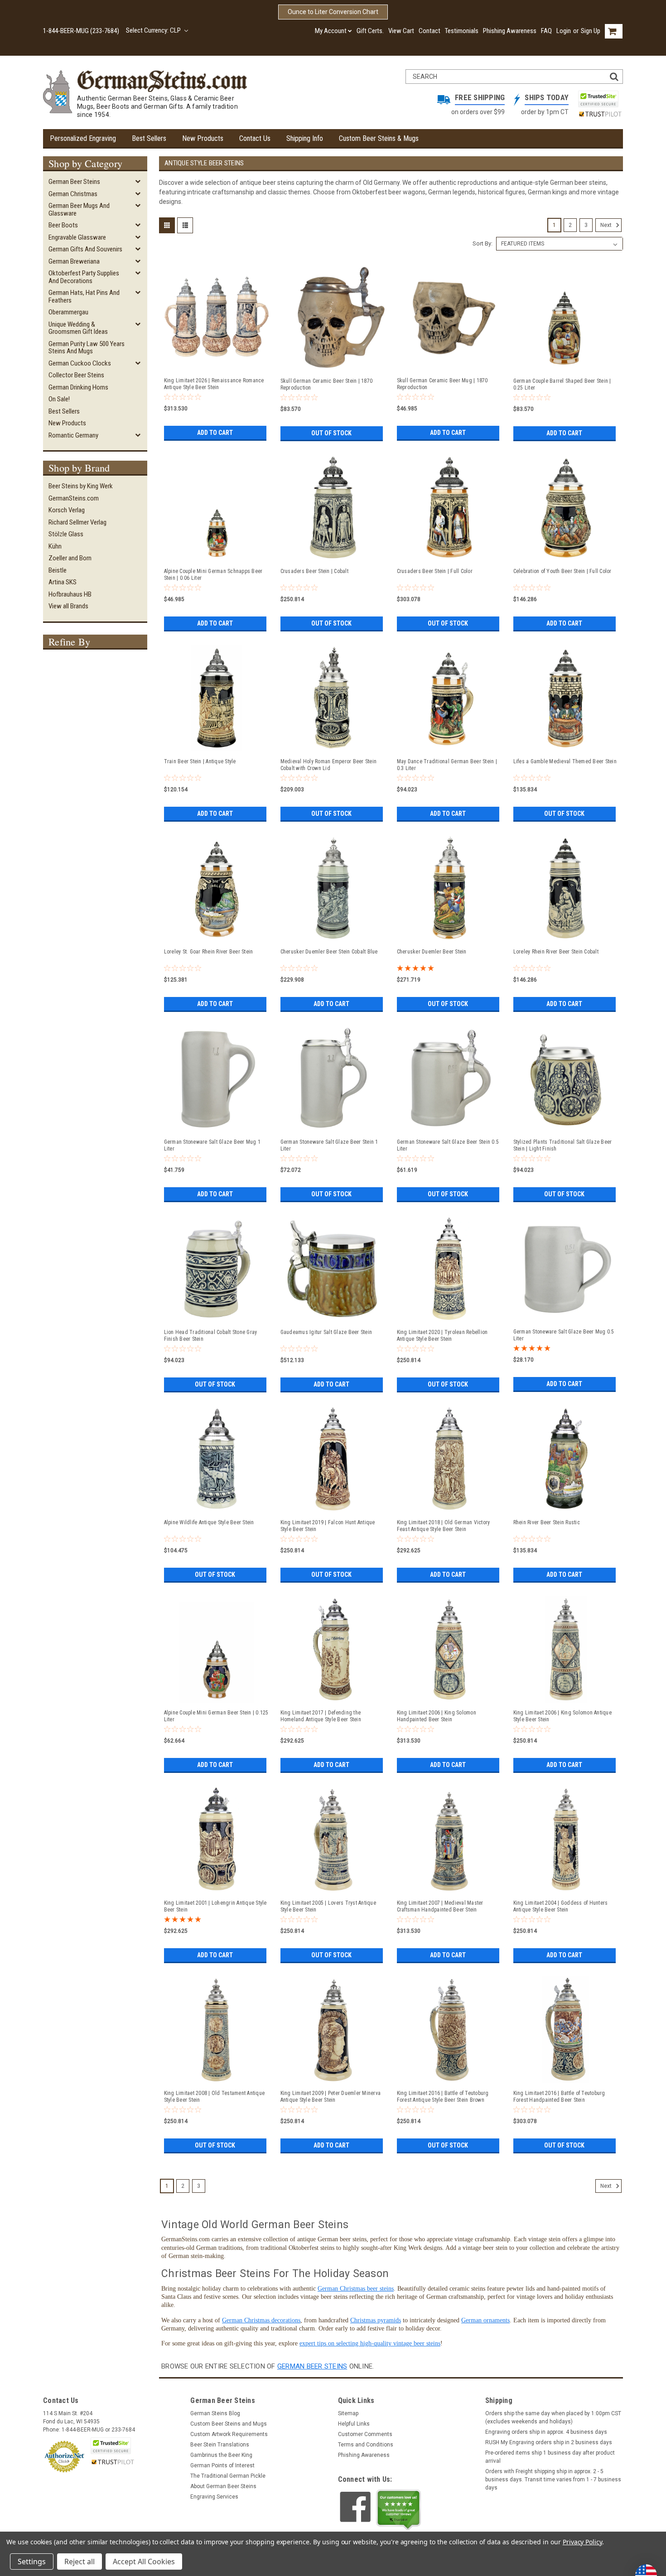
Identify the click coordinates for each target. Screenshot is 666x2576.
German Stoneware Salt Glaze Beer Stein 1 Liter (329, 1145)
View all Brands (68, 606)
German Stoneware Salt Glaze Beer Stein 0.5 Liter (448, 1145)
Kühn (55, 546)
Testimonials (462, 31)
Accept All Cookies (144, 2562)
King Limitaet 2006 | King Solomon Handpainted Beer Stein (437, 1716)
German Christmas (73, 194)
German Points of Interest (222, 2465)
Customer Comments (365, 2434)
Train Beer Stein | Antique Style (200, 761)
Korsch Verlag (67, 510)
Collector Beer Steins (76, 375)
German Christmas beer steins (356, 2289)
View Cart (401, 31)
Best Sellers (149, 138)
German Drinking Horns (78, 387)
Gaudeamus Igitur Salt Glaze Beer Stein (326, 1332)
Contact (430, 31)
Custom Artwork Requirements (229, 2434)
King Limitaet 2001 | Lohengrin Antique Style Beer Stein (215, 1906)
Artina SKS (63, 582)
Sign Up (591, 31)
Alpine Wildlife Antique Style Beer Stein (209, 1522)
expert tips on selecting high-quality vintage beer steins (370, 2343)
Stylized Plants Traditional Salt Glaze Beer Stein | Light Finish (563, 1145)
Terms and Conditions (366, 2445)
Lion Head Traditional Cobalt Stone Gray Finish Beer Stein (211, 1336)
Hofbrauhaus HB (70, 594)
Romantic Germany (73, 435)
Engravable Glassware (77, 237)
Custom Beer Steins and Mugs (229, 2424)
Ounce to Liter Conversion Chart (333, 12)
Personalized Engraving (83, 138)
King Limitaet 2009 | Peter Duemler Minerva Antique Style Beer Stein (331, 2097)
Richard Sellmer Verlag (77, 522)
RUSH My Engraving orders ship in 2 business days (549, 2442)
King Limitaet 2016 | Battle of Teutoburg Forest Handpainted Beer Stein (559, 2097)
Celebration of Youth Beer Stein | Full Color (562, 571)
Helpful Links (354, 2424)
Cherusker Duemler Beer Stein (432, 952)
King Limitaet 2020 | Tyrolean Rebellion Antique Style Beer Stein (442, 1336)
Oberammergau (68, 312)
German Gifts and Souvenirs (85, 249)
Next (607, 225)
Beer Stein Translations (220, 2445)
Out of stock (331, 433)
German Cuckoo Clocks (80, 363)
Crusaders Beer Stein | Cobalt (314, 571)
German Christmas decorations (261, 2320)
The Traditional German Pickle (228, 2476)
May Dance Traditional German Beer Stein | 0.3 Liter (447, 765)
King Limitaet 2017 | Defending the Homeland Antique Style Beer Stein (321, 1716)
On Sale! (59, 399)
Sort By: (483, 243)
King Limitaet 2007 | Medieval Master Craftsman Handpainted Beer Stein (440, 1906)
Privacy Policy (582, 2542)
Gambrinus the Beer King (221, 2455)
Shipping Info (305, 138)
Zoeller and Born (70, 558)
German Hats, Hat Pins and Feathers (84, 296)
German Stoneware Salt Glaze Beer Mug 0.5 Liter (564, 1335)
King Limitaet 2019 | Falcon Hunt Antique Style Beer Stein (328, 1526)
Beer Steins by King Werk (81, 486)
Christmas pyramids (376, 2320)
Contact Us (255, 138)
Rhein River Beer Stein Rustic (547, 1522)
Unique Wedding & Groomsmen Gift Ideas (78, 328)
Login (564, 31)
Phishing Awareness (510, 31)
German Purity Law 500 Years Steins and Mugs (87, 348)
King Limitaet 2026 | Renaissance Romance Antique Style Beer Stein (214, 384)
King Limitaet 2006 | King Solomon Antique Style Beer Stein (562, 1716)
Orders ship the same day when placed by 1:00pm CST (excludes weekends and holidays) (553, 2417)
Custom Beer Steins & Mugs (379, 138)
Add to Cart (215, 433)
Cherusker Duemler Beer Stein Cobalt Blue (329, 952)
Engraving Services (214, 2497)
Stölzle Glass (66, 534)
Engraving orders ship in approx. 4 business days (546, 2432)
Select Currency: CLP (154, 30)
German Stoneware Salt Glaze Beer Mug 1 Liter (212, 1145)
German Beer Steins (74, 182)
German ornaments (485, 2320)
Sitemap (348, 2413)
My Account (331, 31)
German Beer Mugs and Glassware (79, 209)
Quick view (217, 366)
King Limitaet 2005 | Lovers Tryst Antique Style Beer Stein (328, 1906)
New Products (203, 138)
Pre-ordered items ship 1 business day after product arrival (550, 2457)
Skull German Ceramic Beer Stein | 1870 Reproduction (327, 384)
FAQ (546, 31)
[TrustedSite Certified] (598, 99)
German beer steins (312, 2366)
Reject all (80, 2562)
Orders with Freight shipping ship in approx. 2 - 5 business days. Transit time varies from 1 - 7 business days (553, 2480)
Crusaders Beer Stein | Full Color (435, 571)
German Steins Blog (215, 2413)
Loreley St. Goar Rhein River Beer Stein (209, 952)
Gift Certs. (370, 31)
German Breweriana (74, 261)
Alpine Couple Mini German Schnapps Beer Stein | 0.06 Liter (213, 575)
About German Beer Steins (223, 2486)
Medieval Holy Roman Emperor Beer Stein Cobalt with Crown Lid (329, 765)
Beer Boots (63, 225)
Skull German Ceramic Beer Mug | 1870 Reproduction (442, 384)
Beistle (58, 570)
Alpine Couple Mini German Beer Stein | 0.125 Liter (216, 1716)
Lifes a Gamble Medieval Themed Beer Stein (565, 761)
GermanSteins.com (74, 498)
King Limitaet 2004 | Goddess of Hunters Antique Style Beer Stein (561, 1906)
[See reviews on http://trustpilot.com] (399, 2510)
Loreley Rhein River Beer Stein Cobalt (556, 952)
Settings (32, 2562)
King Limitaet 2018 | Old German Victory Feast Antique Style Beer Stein (444, 1526)
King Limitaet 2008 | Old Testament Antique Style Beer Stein (215, 2097)
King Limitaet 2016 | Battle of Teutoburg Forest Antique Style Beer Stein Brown (443, 2097)
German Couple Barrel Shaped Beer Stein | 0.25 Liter (562, 384)
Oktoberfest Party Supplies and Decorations (84, 277)
